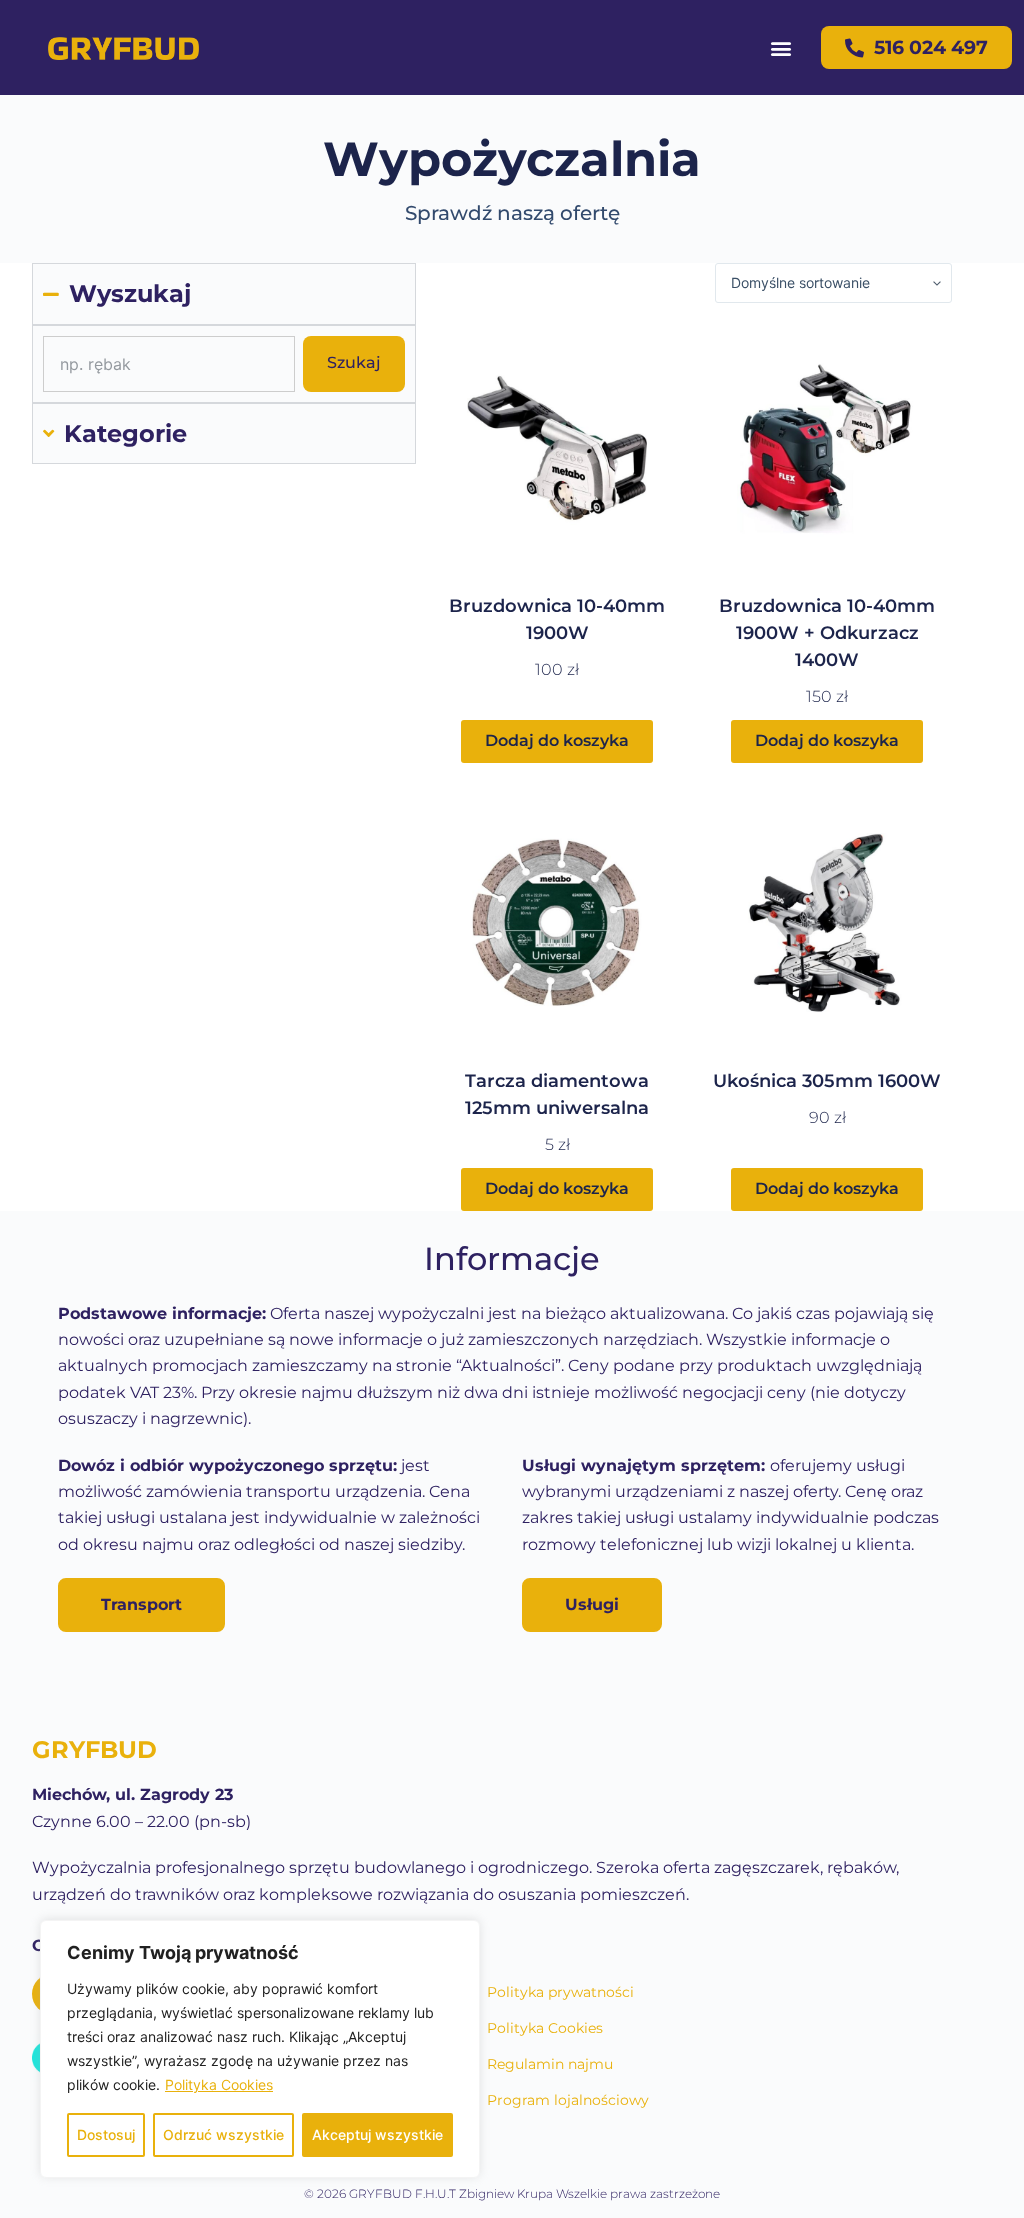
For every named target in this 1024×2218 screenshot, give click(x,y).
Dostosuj (106, 2134)
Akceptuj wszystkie (377, 2134)
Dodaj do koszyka (557, 740)
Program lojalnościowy (568, 2100)
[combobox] (169, 364)
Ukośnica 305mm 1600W (827, 1081)
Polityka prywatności (560, 1992)
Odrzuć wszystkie (223, 2134)
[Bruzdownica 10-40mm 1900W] (557, 448)
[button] (780, 47)
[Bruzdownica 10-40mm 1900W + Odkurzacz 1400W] (827, 448)
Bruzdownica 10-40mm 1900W (557, 619)
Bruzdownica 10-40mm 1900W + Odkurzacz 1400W (827, 633)
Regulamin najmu (550, 2064)
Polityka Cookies (219, 2084)
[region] (260, 2049)
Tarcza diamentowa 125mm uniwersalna (557, 1094)
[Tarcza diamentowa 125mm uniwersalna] (557, 923)
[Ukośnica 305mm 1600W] (827, 923)
